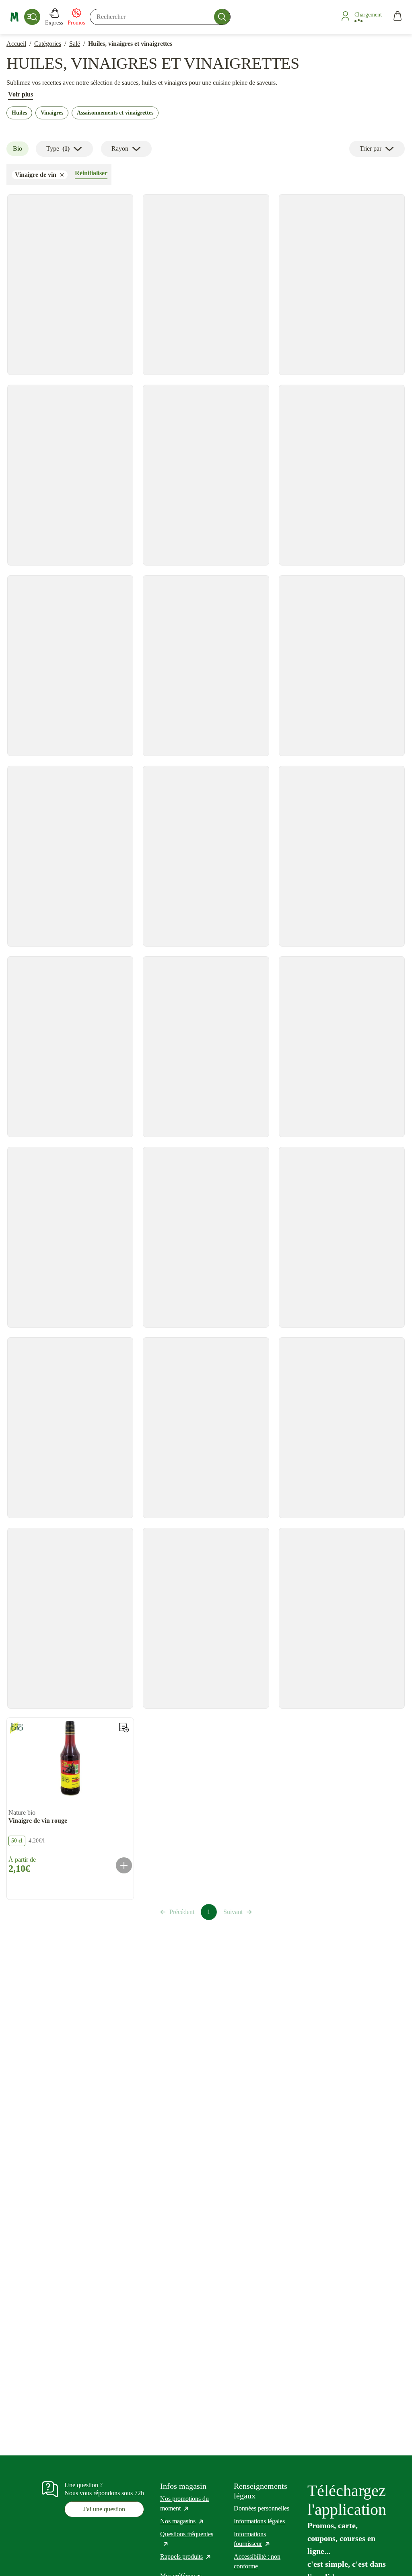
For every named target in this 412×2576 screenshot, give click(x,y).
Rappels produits (186, 2557)
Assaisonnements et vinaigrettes (115, 113)
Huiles (19, 113)
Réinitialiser (91, 173)
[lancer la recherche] (222, 17)
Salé (75, 44)
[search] (160, 17)
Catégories (48, 44)
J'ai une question (104, 2509)
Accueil (16, 44)
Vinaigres (52, 113)
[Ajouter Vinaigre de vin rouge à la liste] (124, 1728)
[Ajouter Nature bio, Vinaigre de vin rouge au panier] (124, 1865)
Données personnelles (262, 2508)
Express (54, 23)
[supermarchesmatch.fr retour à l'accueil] (14, 17)
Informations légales (259, 2521)
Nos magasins (182, 2521)
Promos (76, 23)
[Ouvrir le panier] (398, 17)
